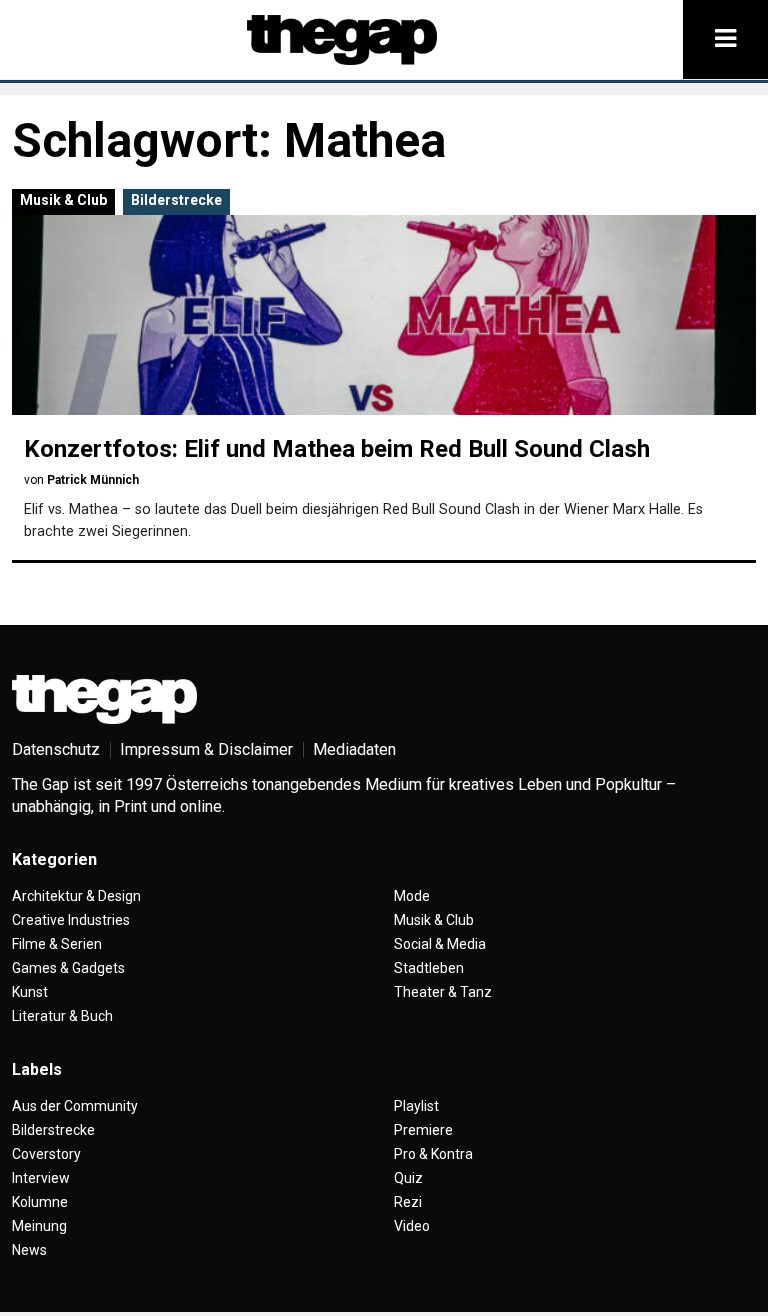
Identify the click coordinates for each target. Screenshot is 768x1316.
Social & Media (440, 944)
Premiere (423, 1130)
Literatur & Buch (62, 1016)
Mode (412, 896)
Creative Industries (71, 920)
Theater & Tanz (443, 992)
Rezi (408, 1202)
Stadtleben (429, 968)
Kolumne (40, 1202)
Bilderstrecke (176, 200)
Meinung (39, 1226)
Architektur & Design (76, 896)
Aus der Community (75, 1106)
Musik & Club (63, 200)
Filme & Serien (57, 944)
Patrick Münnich (93, 480)
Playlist (416, 1106)
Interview (41, 1178)
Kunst (30, 992)
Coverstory (46, 1154)
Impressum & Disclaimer (206, 749)
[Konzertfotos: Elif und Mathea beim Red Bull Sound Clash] (384, 315)
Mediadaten (354, 749)
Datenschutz (56, 749)
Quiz (408, 1178)
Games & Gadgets (68, 968)
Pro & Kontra (433, 1154)
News (29, 1250)
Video (412, 1226)
